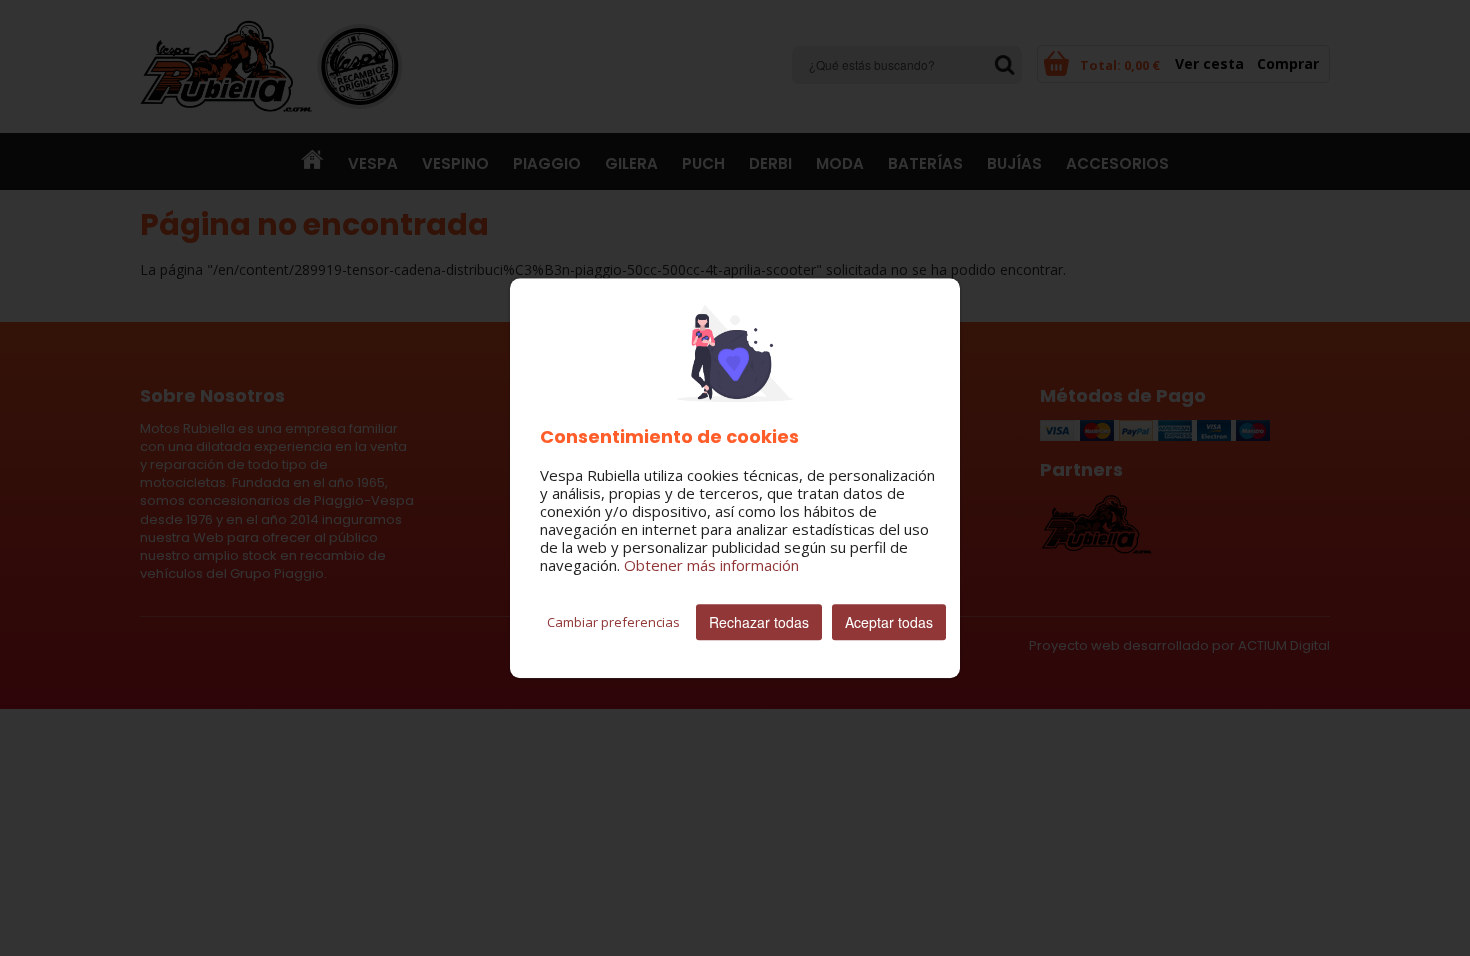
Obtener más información (711, 565)
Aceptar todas (889, 622)
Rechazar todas (759, 622)
